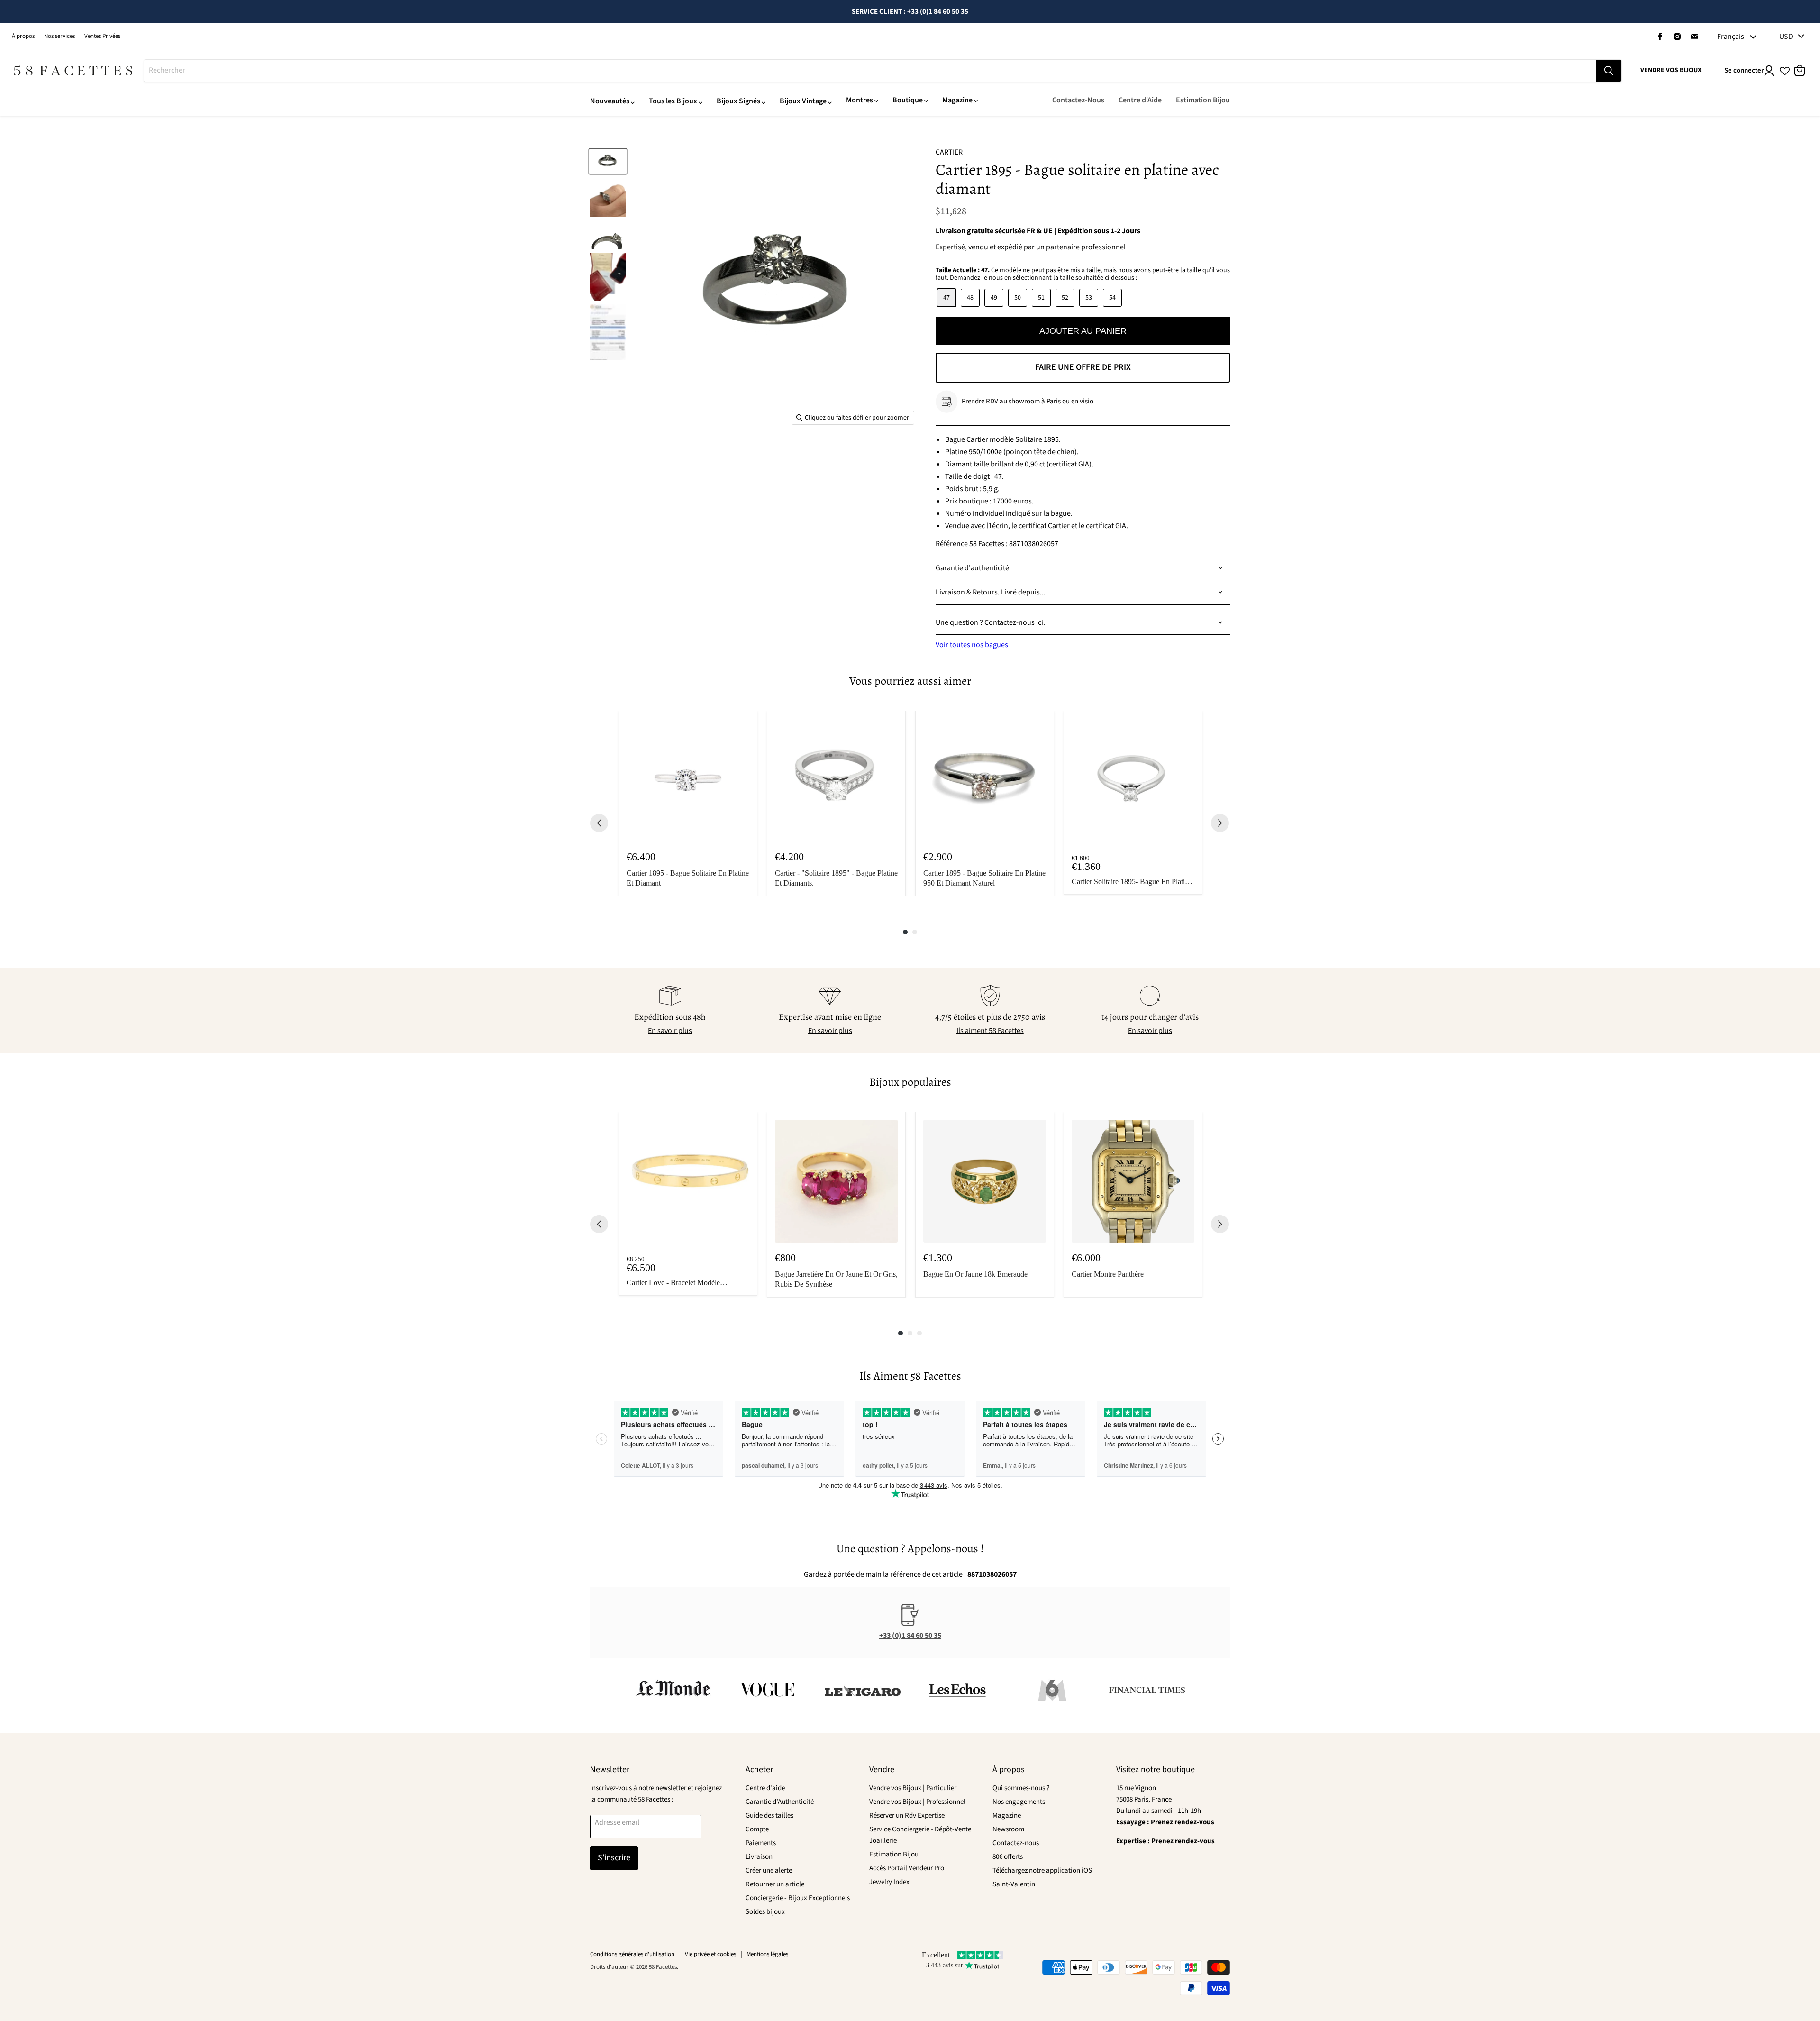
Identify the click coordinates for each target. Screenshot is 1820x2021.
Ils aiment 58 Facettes (990, 1031)
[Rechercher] (1609, 71)
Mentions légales (767, 1954)
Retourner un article (775, 1884)
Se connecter (1744, 70)
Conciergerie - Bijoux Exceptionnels (798, 1898)
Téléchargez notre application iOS (1042, 1870)
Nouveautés (610, 101)
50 (1018, 298)
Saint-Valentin (1014, 1884)
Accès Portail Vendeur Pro (907, 1868)
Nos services (59, 36)
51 (1041, 298)
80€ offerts (1008, 1857)
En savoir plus (670, 1031)
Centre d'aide (765, 1788)
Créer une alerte (769, 1870)
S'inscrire (614, 1858)
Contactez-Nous (1078, 100)
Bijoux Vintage (803, 101)
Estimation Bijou (1203, 100)
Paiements (761, 1843)
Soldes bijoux (765, 1912)
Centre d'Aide (1140, 100)
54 (1112, 298)
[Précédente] (599, 823)
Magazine (957, 100)
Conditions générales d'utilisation (632, 1954)
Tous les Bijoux (673, 101)
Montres (860, 100)
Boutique (908, 100)
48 (970, 298)
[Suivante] (1220, 823)
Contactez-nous (1016, 1843)
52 (1065, 298)
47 (946, 298)
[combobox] (870, 71)
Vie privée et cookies (710, 1954)
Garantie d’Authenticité (780, 1802)
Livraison (759, 1857)
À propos (23, 36)
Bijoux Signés (738, 101)
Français (1731, 37)
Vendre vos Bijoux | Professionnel (917, 1802)
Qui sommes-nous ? (1021, 1788)
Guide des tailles (769, 1815)
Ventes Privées (102, 36)
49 (994, 298)
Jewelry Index (889, 1882)
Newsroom (1008, 1829)
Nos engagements (1019, 1802)
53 (1089, 298)
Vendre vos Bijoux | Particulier (913, 1788)
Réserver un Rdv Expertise (907, 1815)
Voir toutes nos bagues (972, 645)
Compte (757, 1829)
